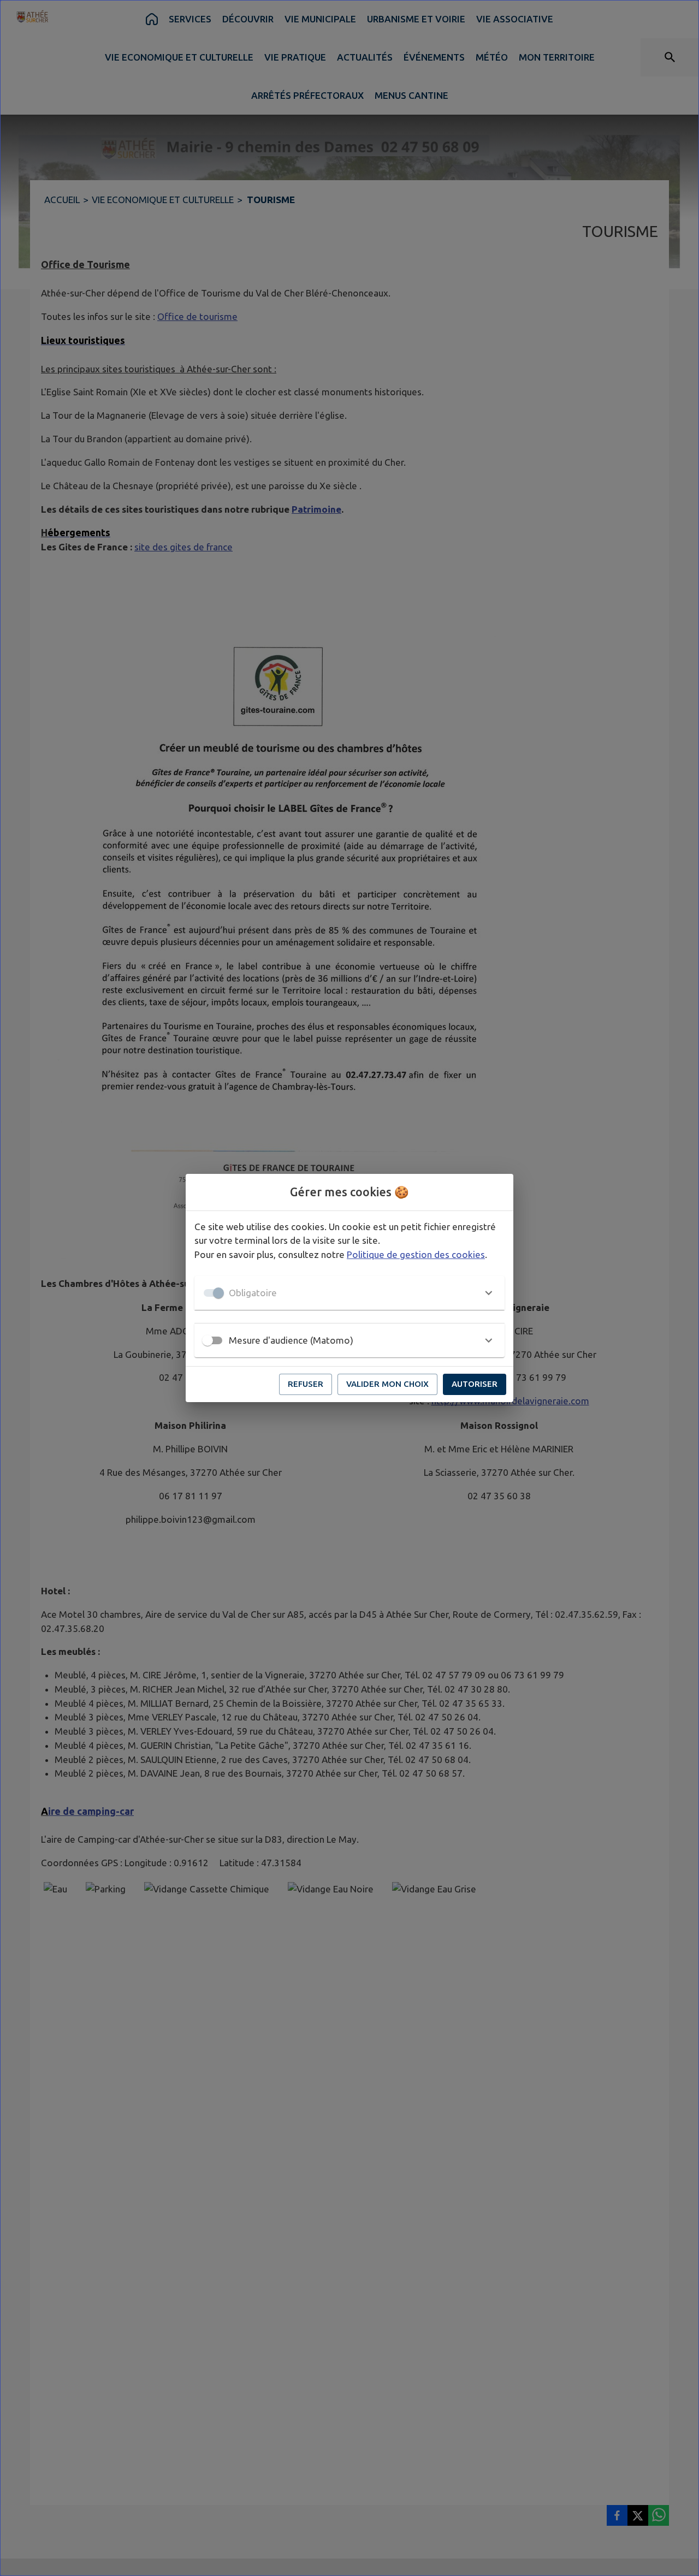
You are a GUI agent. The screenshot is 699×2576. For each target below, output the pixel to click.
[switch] (208, 1340)
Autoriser (475, 1384)
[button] (349, 1293)
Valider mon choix (387, 1384)
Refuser (306, 1384)
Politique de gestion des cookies (416, 1254)
